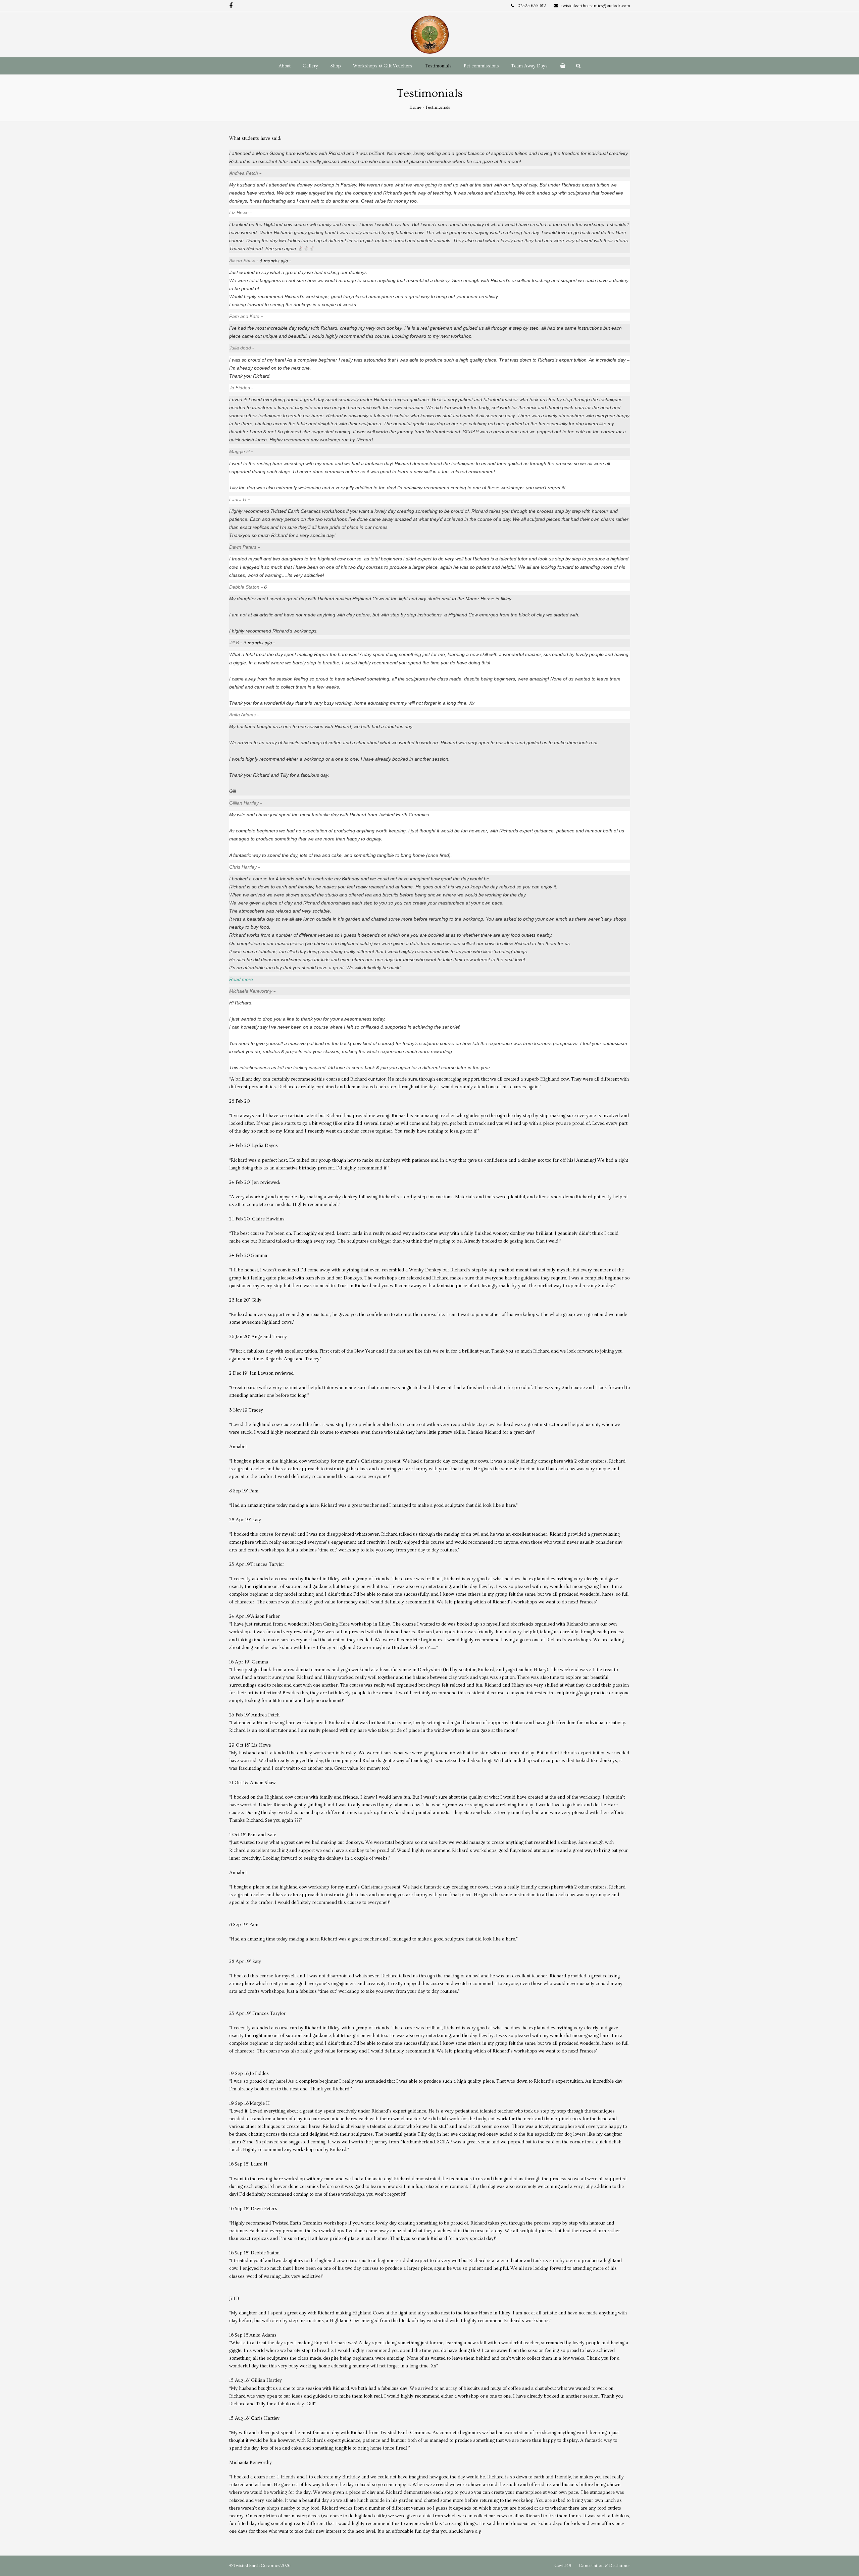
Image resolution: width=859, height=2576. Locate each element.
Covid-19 (563, 2566)
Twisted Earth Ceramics (257, 2566)
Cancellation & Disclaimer (604, 2566)
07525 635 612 (532, 6)
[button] (562, 66)
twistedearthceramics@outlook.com (596, 6)
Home (415, 107)
